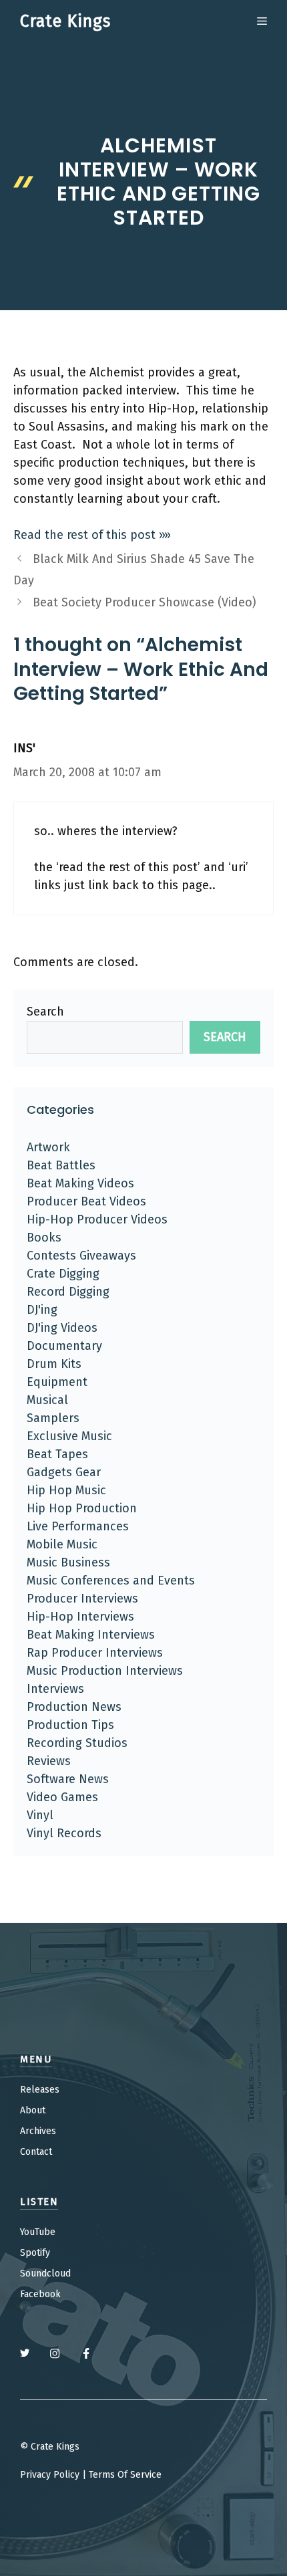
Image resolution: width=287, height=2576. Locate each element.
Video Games (62, 1797)
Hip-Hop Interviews (80, 1617)
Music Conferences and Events (111, 1580)
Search (45, 1012)
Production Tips (70, 1725)
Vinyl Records (64, 1833)
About (33, 2110)
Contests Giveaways (81, 1256)
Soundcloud (45, 2273)
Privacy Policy (50, 2475)
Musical (47, 1400)
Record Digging (68, 1292)
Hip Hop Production (82, 1508)
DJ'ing (42, 1310)
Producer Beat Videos (86, 1201)
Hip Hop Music (66, 1490)
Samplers (53, 1418)
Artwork (48, 1147)
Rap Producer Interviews (95, 1653)
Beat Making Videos (80, 1183)
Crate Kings (65, 21)
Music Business (68, 1562)
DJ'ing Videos (62, 1328)
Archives (38, 2131)
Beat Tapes (57, 1454)
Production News (74, 1707)
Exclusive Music (69, 1436)
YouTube (38, 2232)
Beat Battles (61, 1165)
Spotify (35, 2253)
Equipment (57, 1382)
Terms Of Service (125, 2475)
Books (44, 1238)
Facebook (40, 2294)
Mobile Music (62, 1544)
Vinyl (40, 1815)
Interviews (55, 1689)
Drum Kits (54, 1364)
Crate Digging (63, 1274)
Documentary (64, 1346)
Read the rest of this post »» (92, 535)
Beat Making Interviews (91, 1635)
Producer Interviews (82, 1599)
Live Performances (78, 1526)
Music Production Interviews (105, 1671)
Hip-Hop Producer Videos (97, 1219)
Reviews (49, 1761)
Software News (68, 1779)
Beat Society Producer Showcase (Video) (145, 602)
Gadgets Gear (64, 1472)
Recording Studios (77, 1743)
